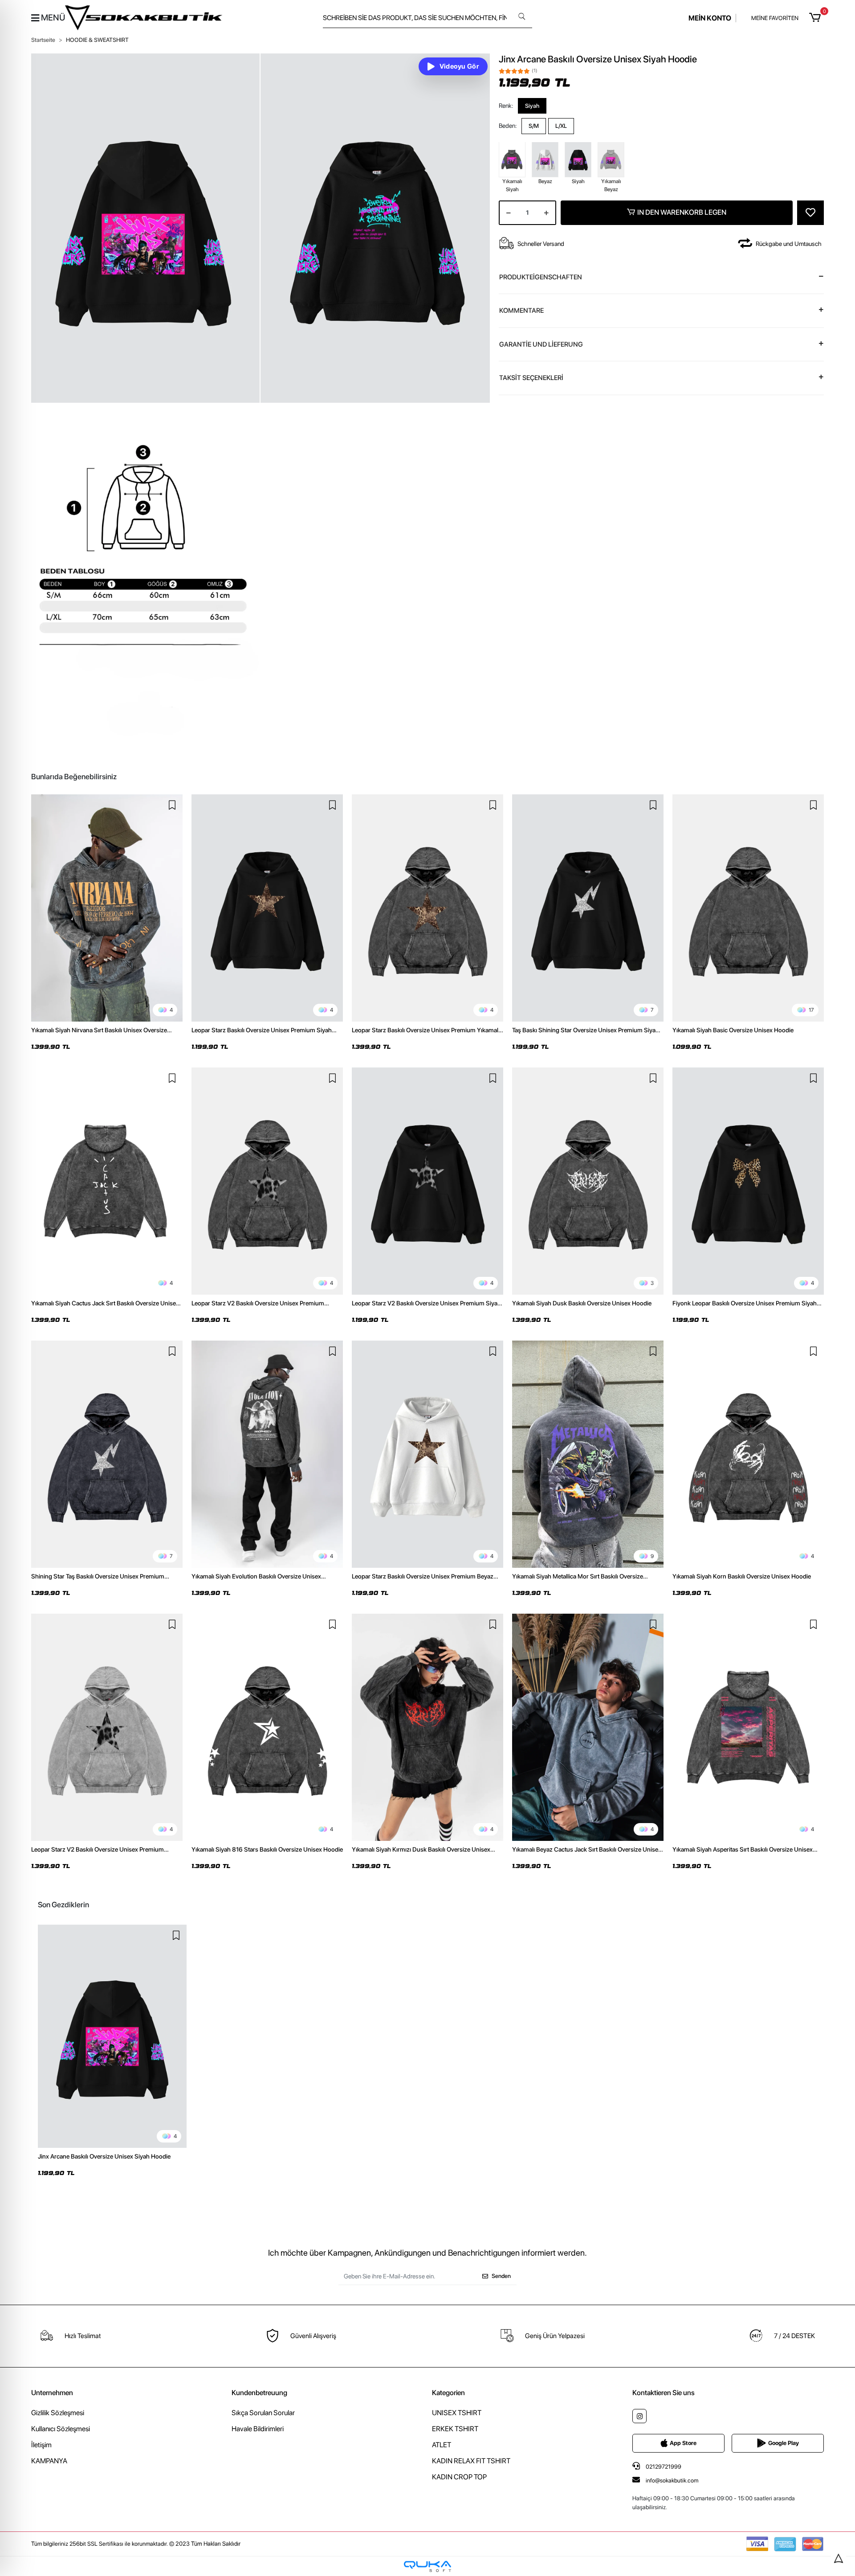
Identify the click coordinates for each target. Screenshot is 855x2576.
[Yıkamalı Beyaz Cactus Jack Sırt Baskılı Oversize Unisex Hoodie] (588, 1727)
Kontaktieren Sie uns (664, 2393)
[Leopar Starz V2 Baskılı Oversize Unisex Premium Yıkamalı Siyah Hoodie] (267, 1181)
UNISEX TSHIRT (457, 2413)
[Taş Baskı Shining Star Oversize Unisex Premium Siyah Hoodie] (588, 908)
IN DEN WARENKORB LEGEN (682, 212)
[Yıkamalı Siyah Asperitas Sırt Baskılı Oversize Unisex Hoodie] (748, 1727)
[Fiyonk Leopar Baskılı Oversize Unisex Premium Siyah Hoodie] (748, 1181)
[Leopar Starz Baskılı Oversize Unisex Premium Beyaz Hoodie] (427, 1454)
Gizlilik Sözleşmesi (58, 2413)
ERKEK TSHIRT (455, 2429)
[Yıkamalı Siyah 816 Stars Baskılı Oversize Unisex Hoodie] (267, 1727)
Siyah (532, 105)
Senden (501, 2276)
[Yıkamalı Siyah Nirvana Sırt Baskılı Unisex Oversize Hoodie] (107, 908)
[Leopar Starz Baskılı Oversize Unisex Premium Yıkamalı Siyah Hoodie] (427, 908)
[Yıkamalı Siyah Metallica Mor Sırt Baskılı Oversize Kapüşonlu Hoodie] (588, 1454)
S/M (534, 126)
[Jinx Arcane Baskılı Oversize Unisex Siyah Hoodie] (112, 2036)
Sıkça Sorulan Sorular (263, 2413)
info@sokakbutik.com (672, 2480)
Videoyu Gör (459, 66)
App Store (683, 2443)
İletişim (41, 2445)
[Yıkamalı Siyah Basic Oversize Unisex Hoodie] (748, 908)
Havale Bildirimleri (258, 2429)
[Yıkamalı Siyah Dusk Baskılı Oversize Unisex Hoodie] (588, 1181)
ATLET (442, 2445)
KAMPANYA (49, 2461)
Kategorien (448, 2393)
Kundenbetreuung (259, 2393)
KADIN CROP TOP (459, 2477)
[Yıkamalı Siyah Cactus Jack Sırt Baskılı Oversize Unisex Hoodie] (107, 1181)
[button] (816, 18)
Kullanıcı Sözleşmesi (61, 2429)
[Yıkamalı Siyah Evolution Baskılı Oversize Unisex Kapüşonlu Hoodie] (267, 1454)
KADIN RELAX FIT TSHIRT (471, 2461)
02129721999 (663, 2467)
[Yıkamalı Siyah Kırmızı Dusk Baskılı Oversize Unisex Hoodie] (427, 1727)
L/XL (561, 126)
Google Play (784, 2443)
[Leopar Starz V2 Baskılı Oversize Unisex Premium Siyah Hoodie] (427, 1181)
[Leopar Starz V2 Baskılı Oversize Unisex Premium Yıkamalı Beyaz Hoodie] (107, 1727)
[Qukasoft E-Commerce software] (427, 2566)
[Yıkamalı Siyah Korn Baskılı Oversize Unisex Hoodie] (748, 1454)
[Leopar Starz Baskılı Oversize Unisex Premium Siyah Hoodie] (267, 908)
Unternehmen (52, 2393)
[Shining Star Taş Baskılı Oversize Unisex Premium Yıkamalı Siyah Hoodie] (107, 1454)
